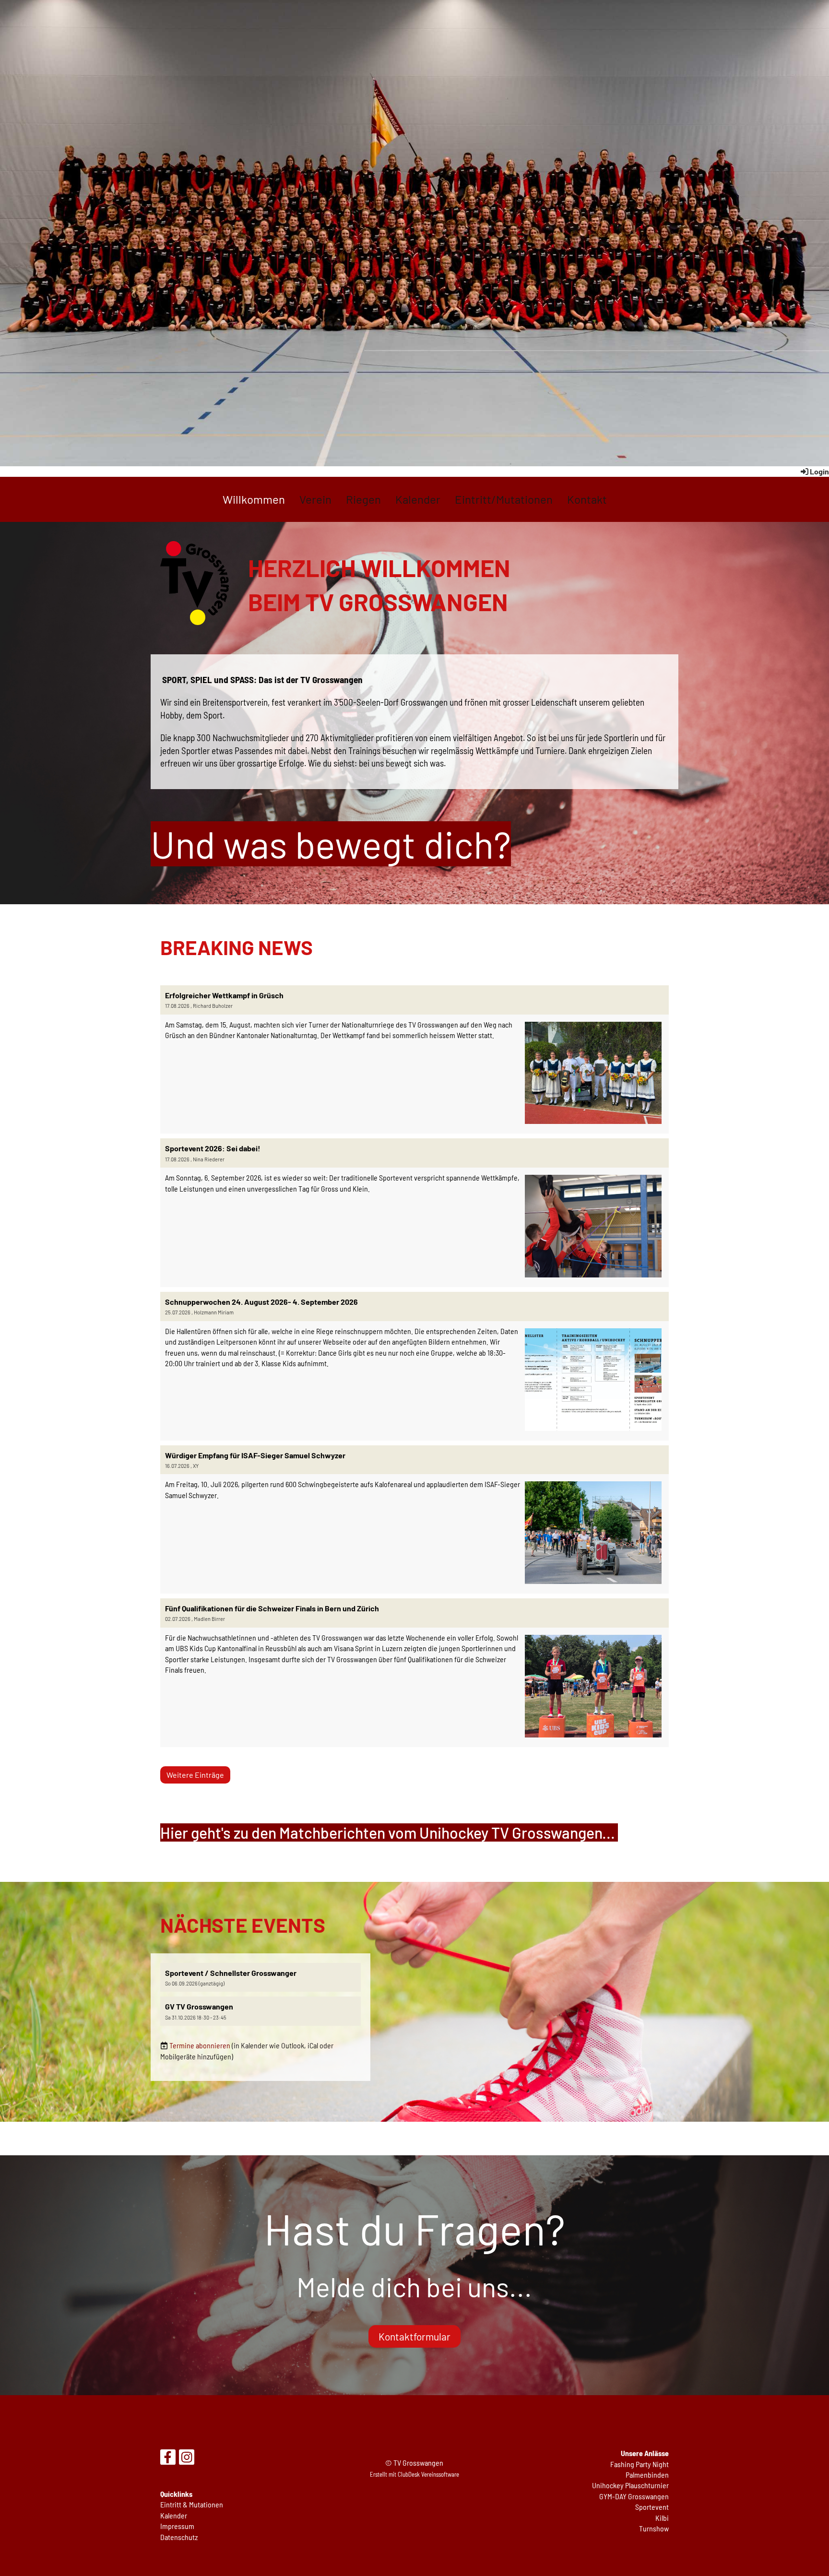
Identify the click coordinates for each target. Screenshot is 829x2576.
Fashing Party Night (640, 2464)
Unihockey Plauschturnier (630, 2485)
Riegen (363, 499)
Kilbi (662, 2518)
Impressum (177, 2526)
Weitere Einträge (195, 1775)
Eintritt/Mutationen (504, 499)
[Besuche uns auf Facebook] (168, 2458)
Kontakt (587, 499)
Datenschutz (179, 2537)
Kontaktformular (414, 2336)
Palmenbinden (647, 2475)
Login (819, 471)
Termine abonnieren (200, 2045)
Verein (315, 499)
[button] (261, 1978)
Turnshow (654, 2528)
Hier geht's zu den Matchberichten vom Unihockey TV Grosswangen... (389, 1832)
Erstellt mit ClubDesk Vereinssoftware (414, 2474)
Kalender (418, 499)
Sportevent (652, 2507)
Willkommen (254, 499)
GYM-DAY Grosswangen (634, 2496)
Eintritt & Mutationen (192, 2504)
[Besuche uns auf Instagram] (187, 2458)
